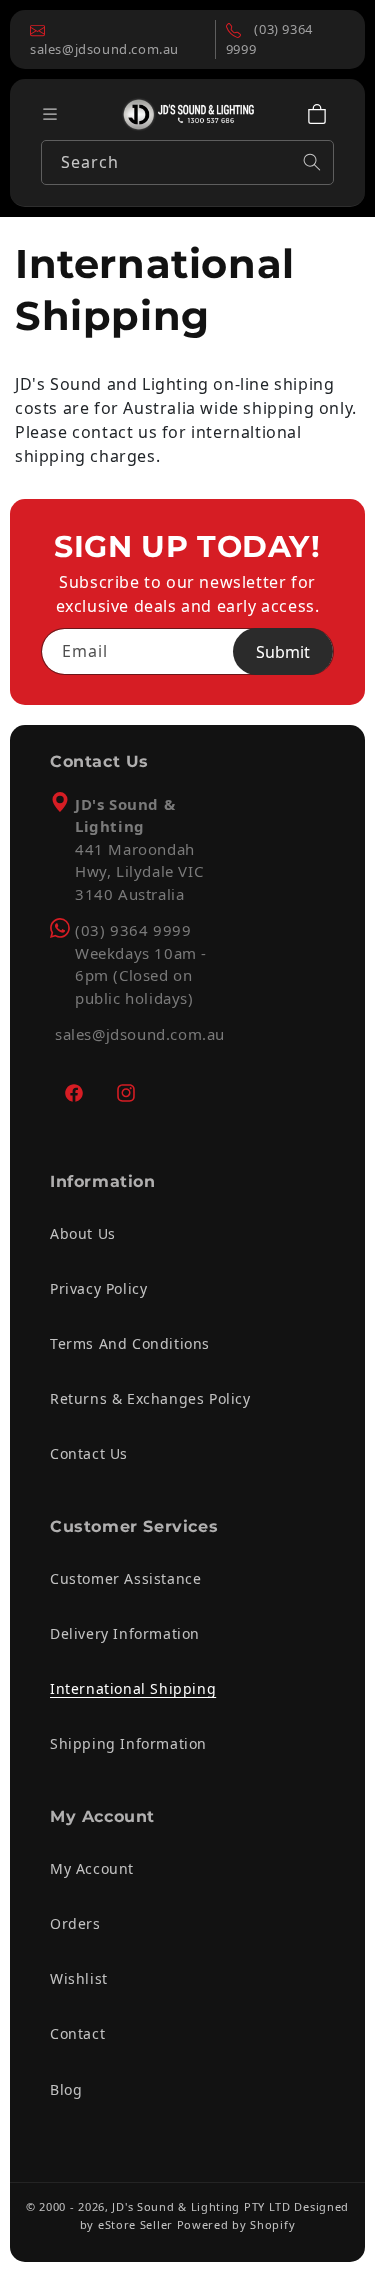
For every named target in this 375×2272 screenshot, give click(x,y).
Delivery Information (125, 1633)
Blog (66, 2089)
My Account (92, 1868)
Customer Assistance (125, 1578)
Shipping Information (128, 1743)
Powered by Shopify (236, 2224)
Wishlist (79, 1978)
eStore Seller (135, 2224)
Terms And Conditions (130, 1343)
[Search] (312, 162)
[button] (317, 114)
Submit (283, 652)
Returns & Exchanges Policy (150, 1398)
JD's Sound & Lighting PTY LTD (201, 2206)
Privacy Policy (98, 1288)
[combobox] (187, 162)
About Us (83, 1233)
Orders (75, 1923)
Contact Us (89, 1453)
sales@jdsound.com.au (140, 1034)
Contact (77, 2033)
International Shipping (133, 1688)
